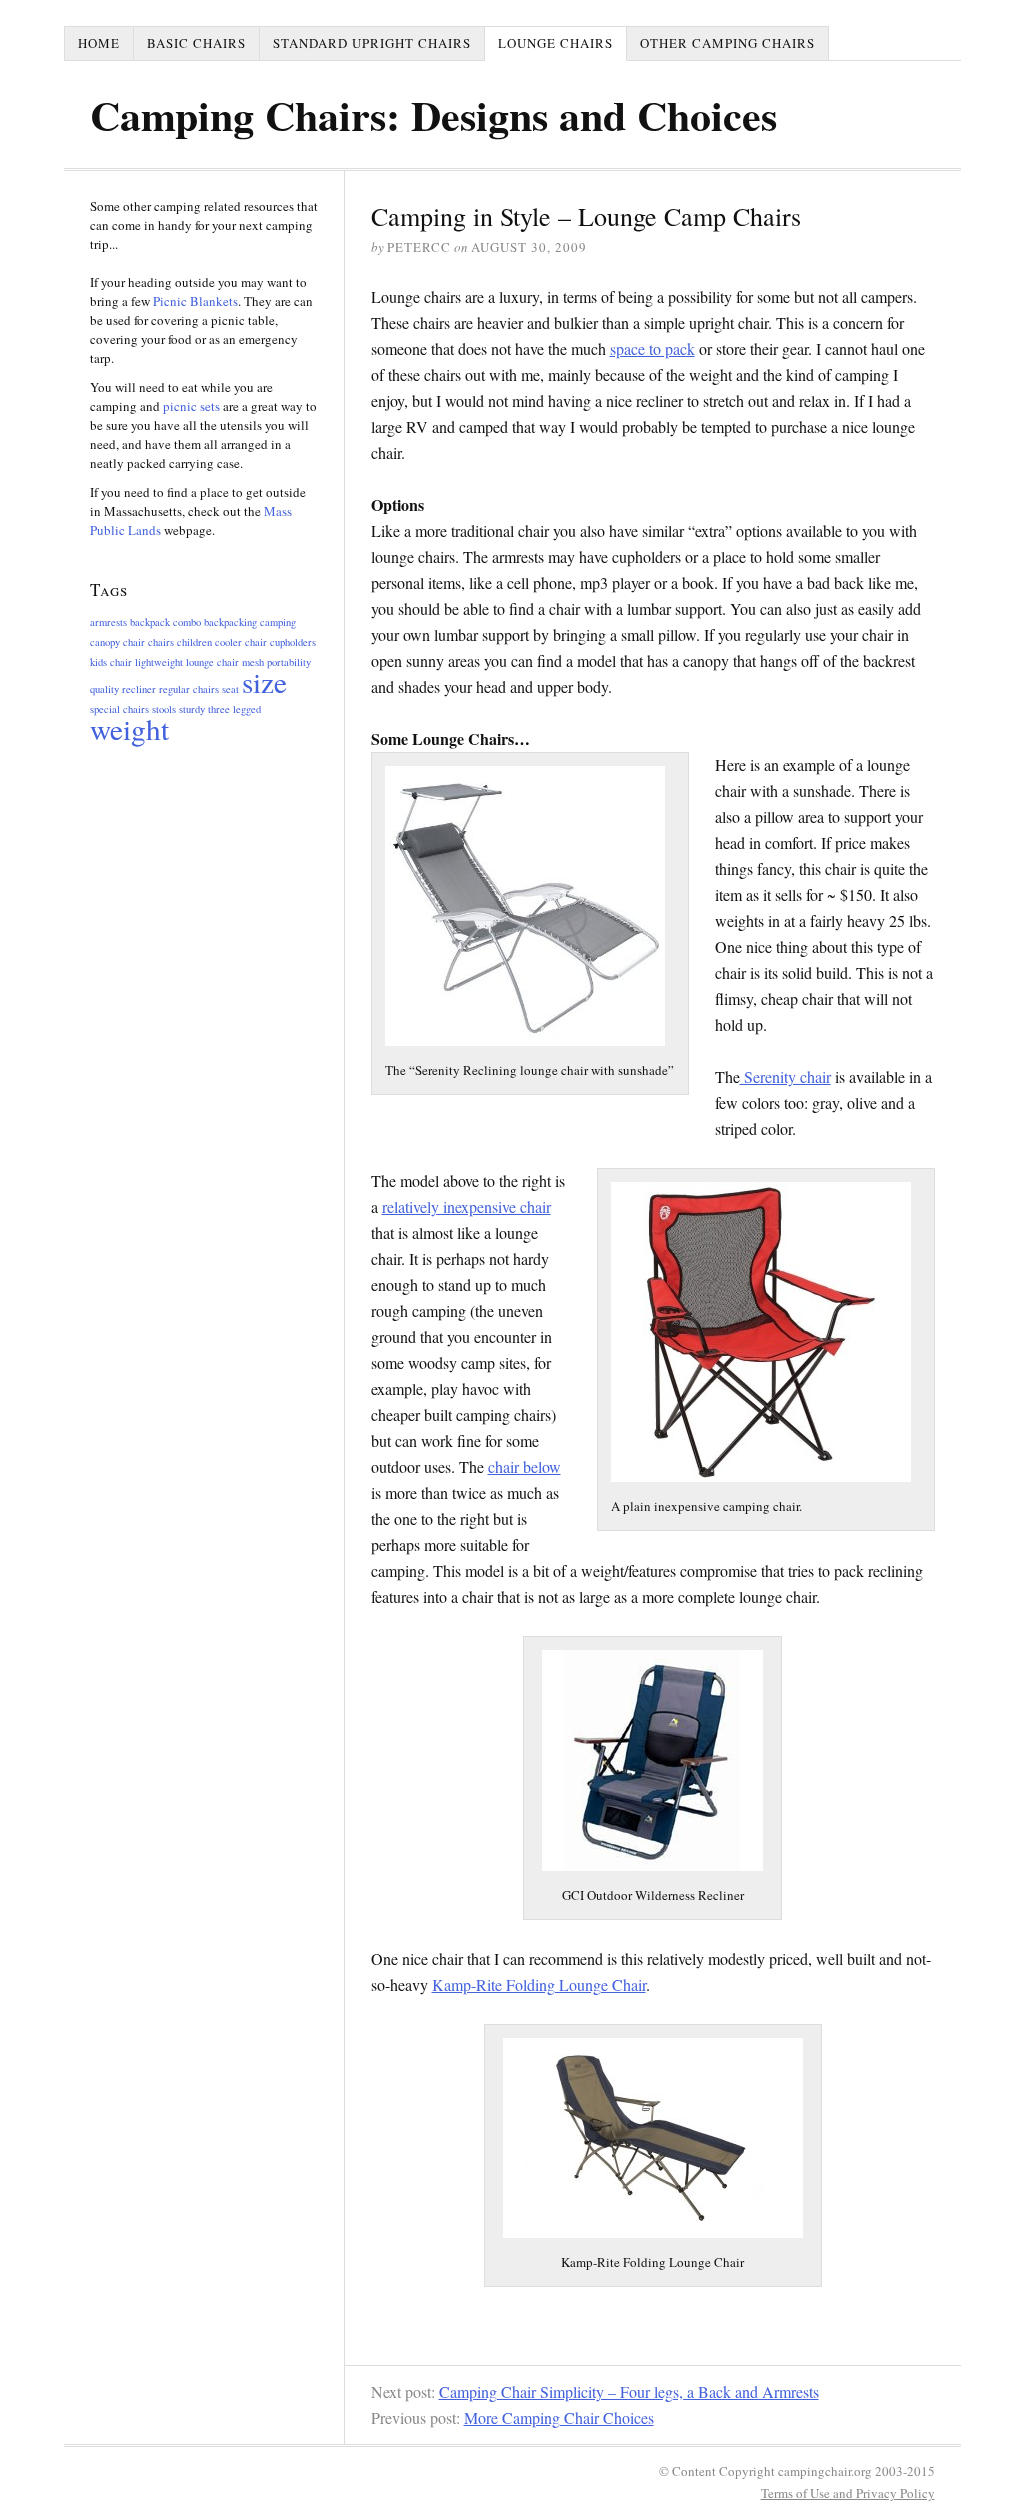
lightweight (159, 662)
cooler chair (241, 642)
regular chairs (189, 689)
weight (129, 728)
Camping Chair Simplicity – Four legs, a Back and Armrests (629, 2391)
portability (289, 662)
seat (230, 689)
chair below (524, 1466)
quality (104, 689)
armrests (108, 622)
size (264, 681)
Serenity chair (785, 1076)
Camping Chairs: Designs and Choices (433, 114)
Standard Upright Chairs (372, 43)
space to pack (652, 348)
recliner (139, 689)
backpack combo (165, 622)
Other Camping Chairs (727, 43)
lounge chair (212, 662)
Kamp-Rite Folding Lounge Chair (539, 1984)
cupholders (293, 642)
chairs (161, 642)
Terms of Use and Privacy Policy (848, 2493)
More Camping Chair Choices (559, 2417)
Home (99, 43)
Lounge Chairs (555, 43)
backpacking (230, 622)
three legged (234, 709)
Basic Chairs (196, 43)
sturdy (192, 709)
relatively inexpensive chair (466, 1206)
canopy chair (117, 642)
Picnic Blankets (195, 301)
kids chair (111, 662)
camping (278, 622)
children (194, 642)
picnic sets (193, 406)
